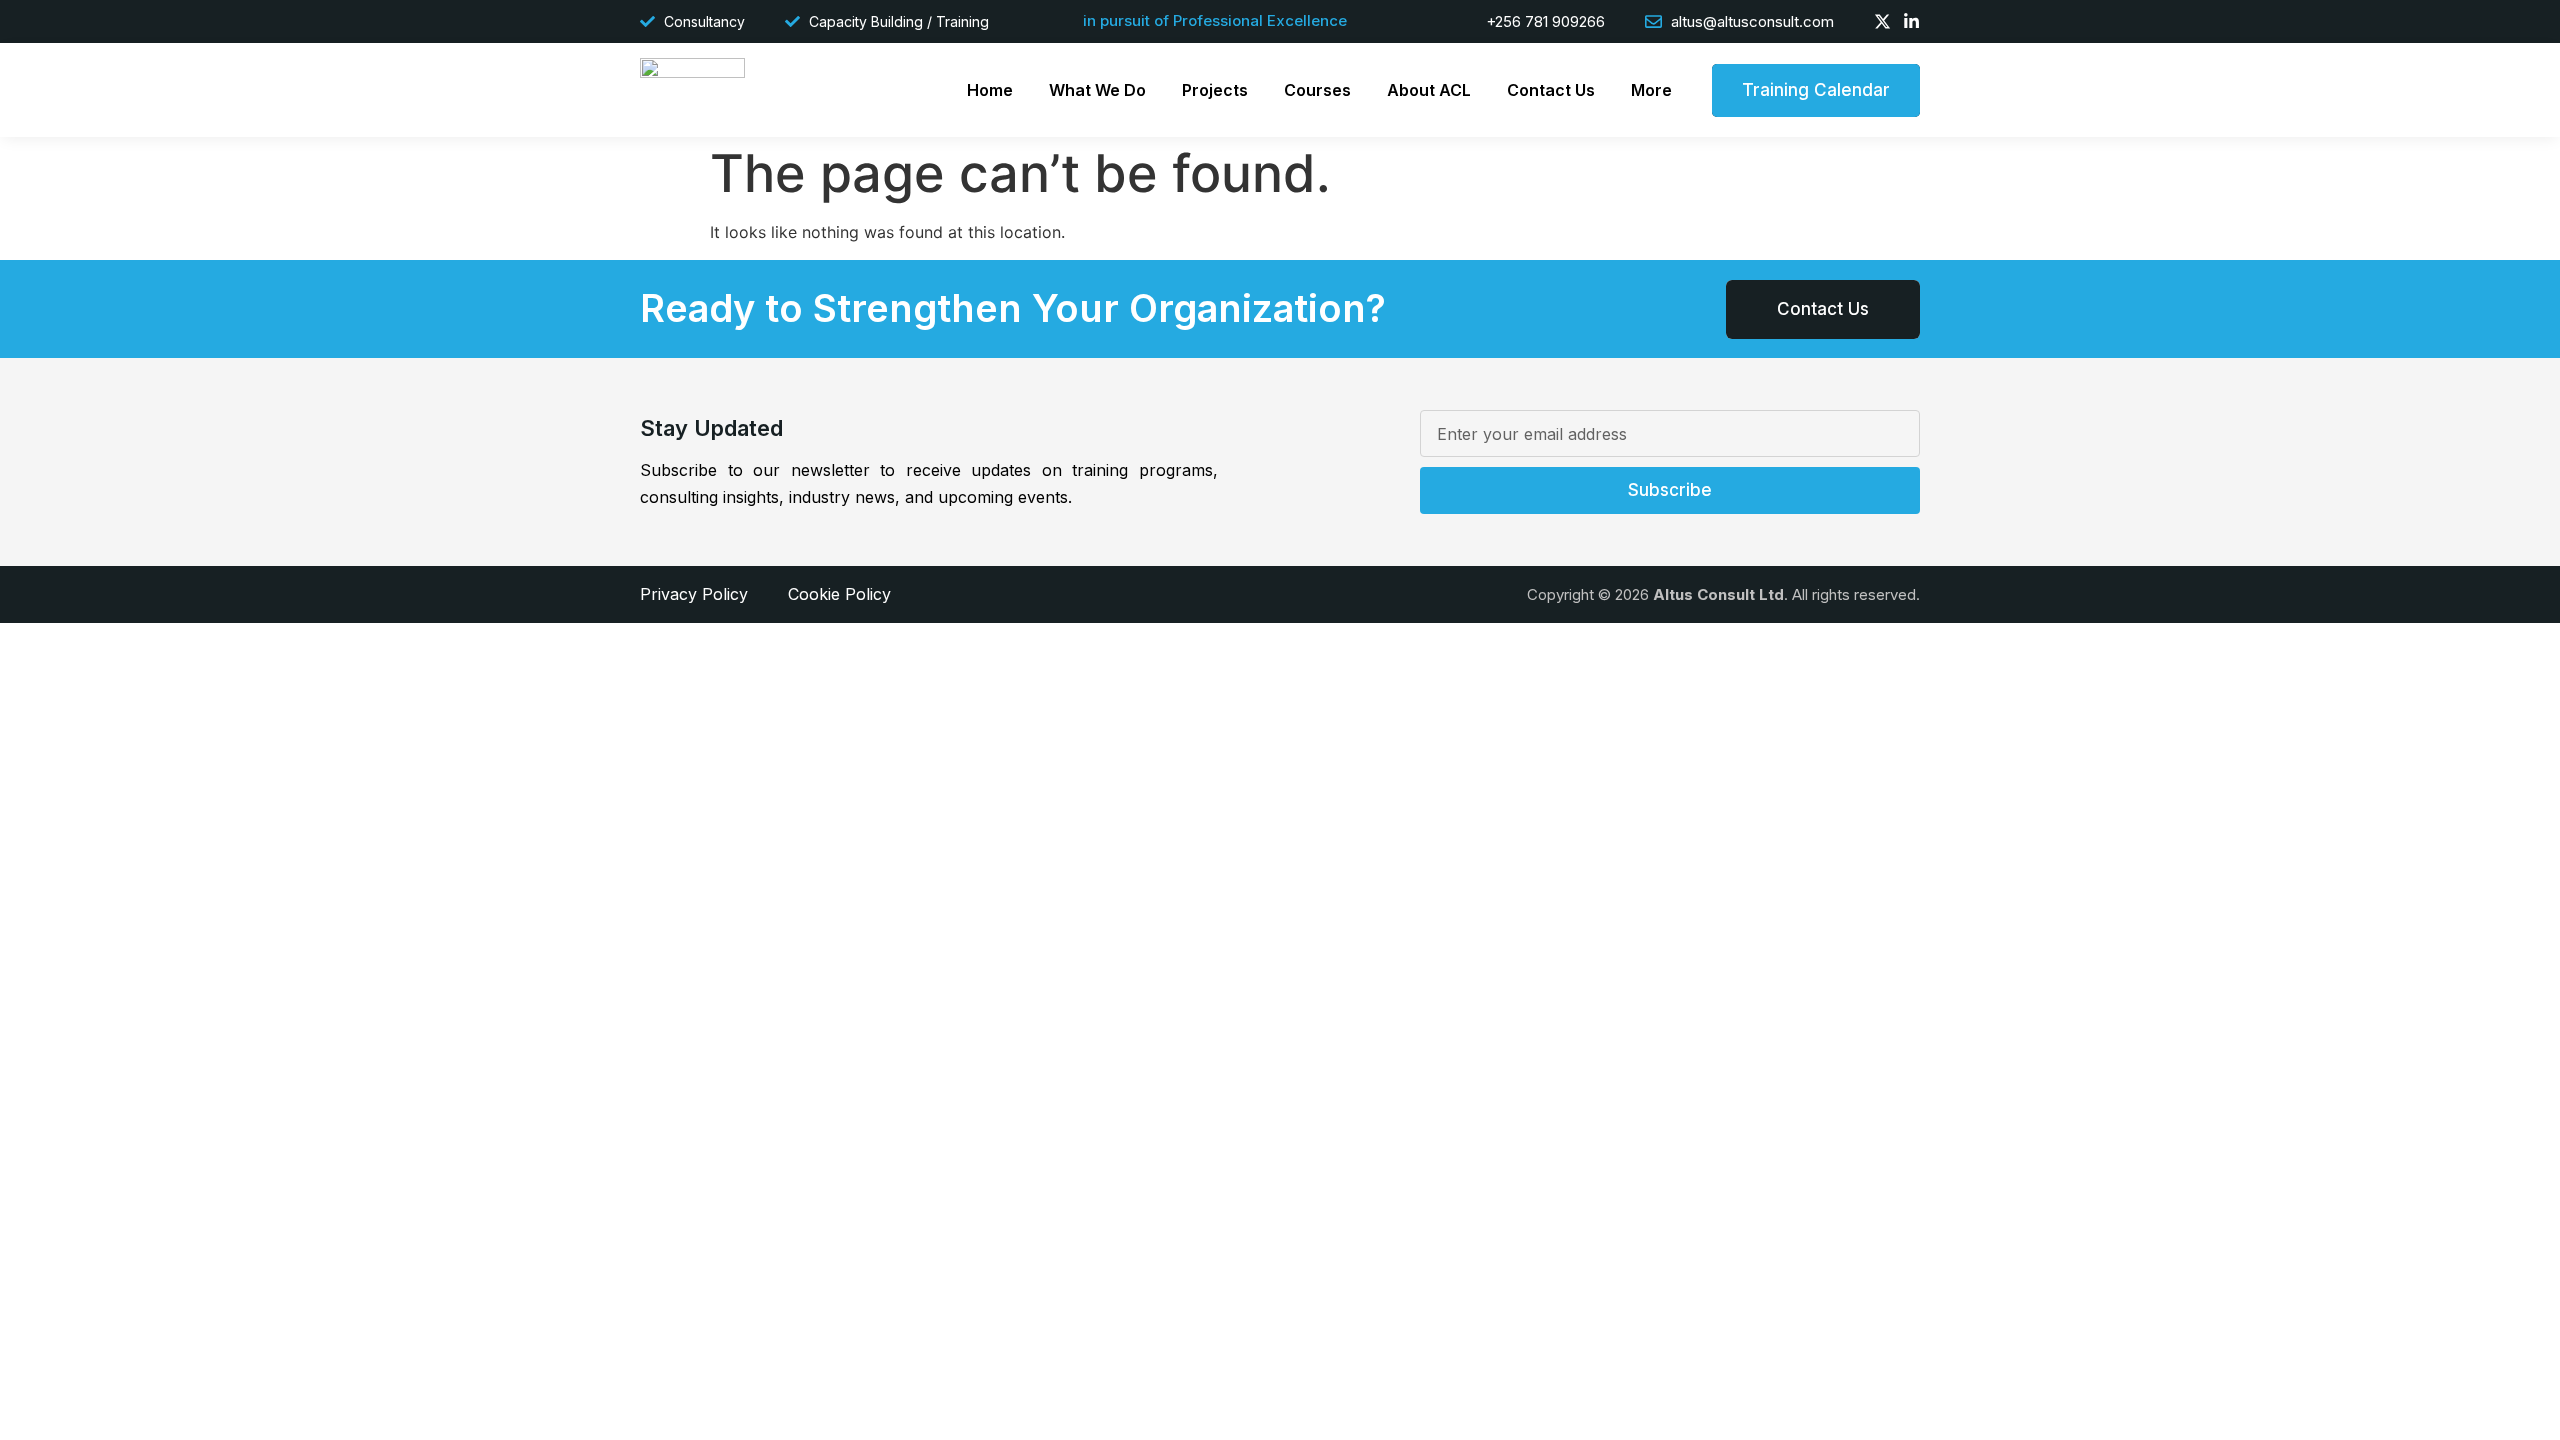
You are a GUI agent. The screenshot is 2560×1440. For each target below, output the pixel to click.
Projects (1215, 90)
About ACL (1429, 90)
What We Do (1097, 90)
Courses (1317, 90)
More (1651, 90)
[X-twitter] (1882, 21)
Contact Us (1551, 90)
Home (990, 90)
